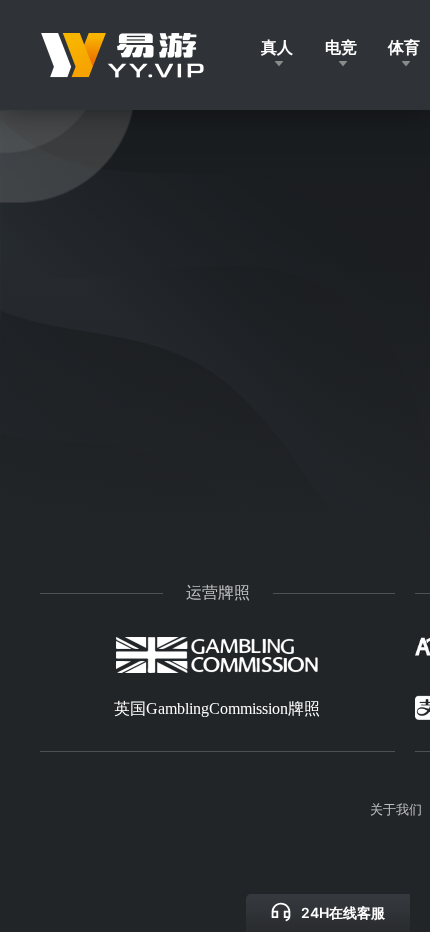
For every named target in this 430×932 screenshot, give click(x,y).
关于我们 (396, 809)
